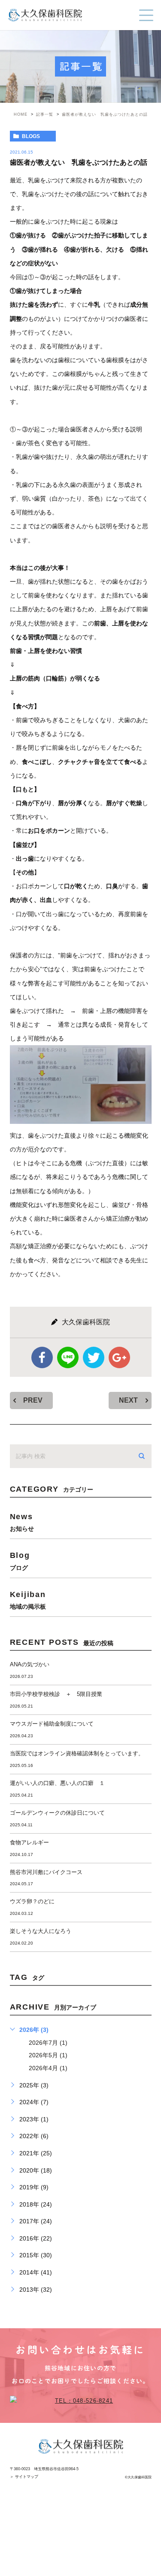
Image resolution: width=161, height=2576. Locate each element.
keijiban (28, 1600)
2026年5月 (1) (48, 2055)
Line (68, 1357)
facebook (42, 1357)
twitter (94, 1357)
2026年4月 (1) (48, 2068)
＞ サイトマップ (24, 2477)
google (119, 1357)
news (22, 1522)
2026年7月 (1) (48, 2043)
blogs (31, 136)
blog (20, 1561)
